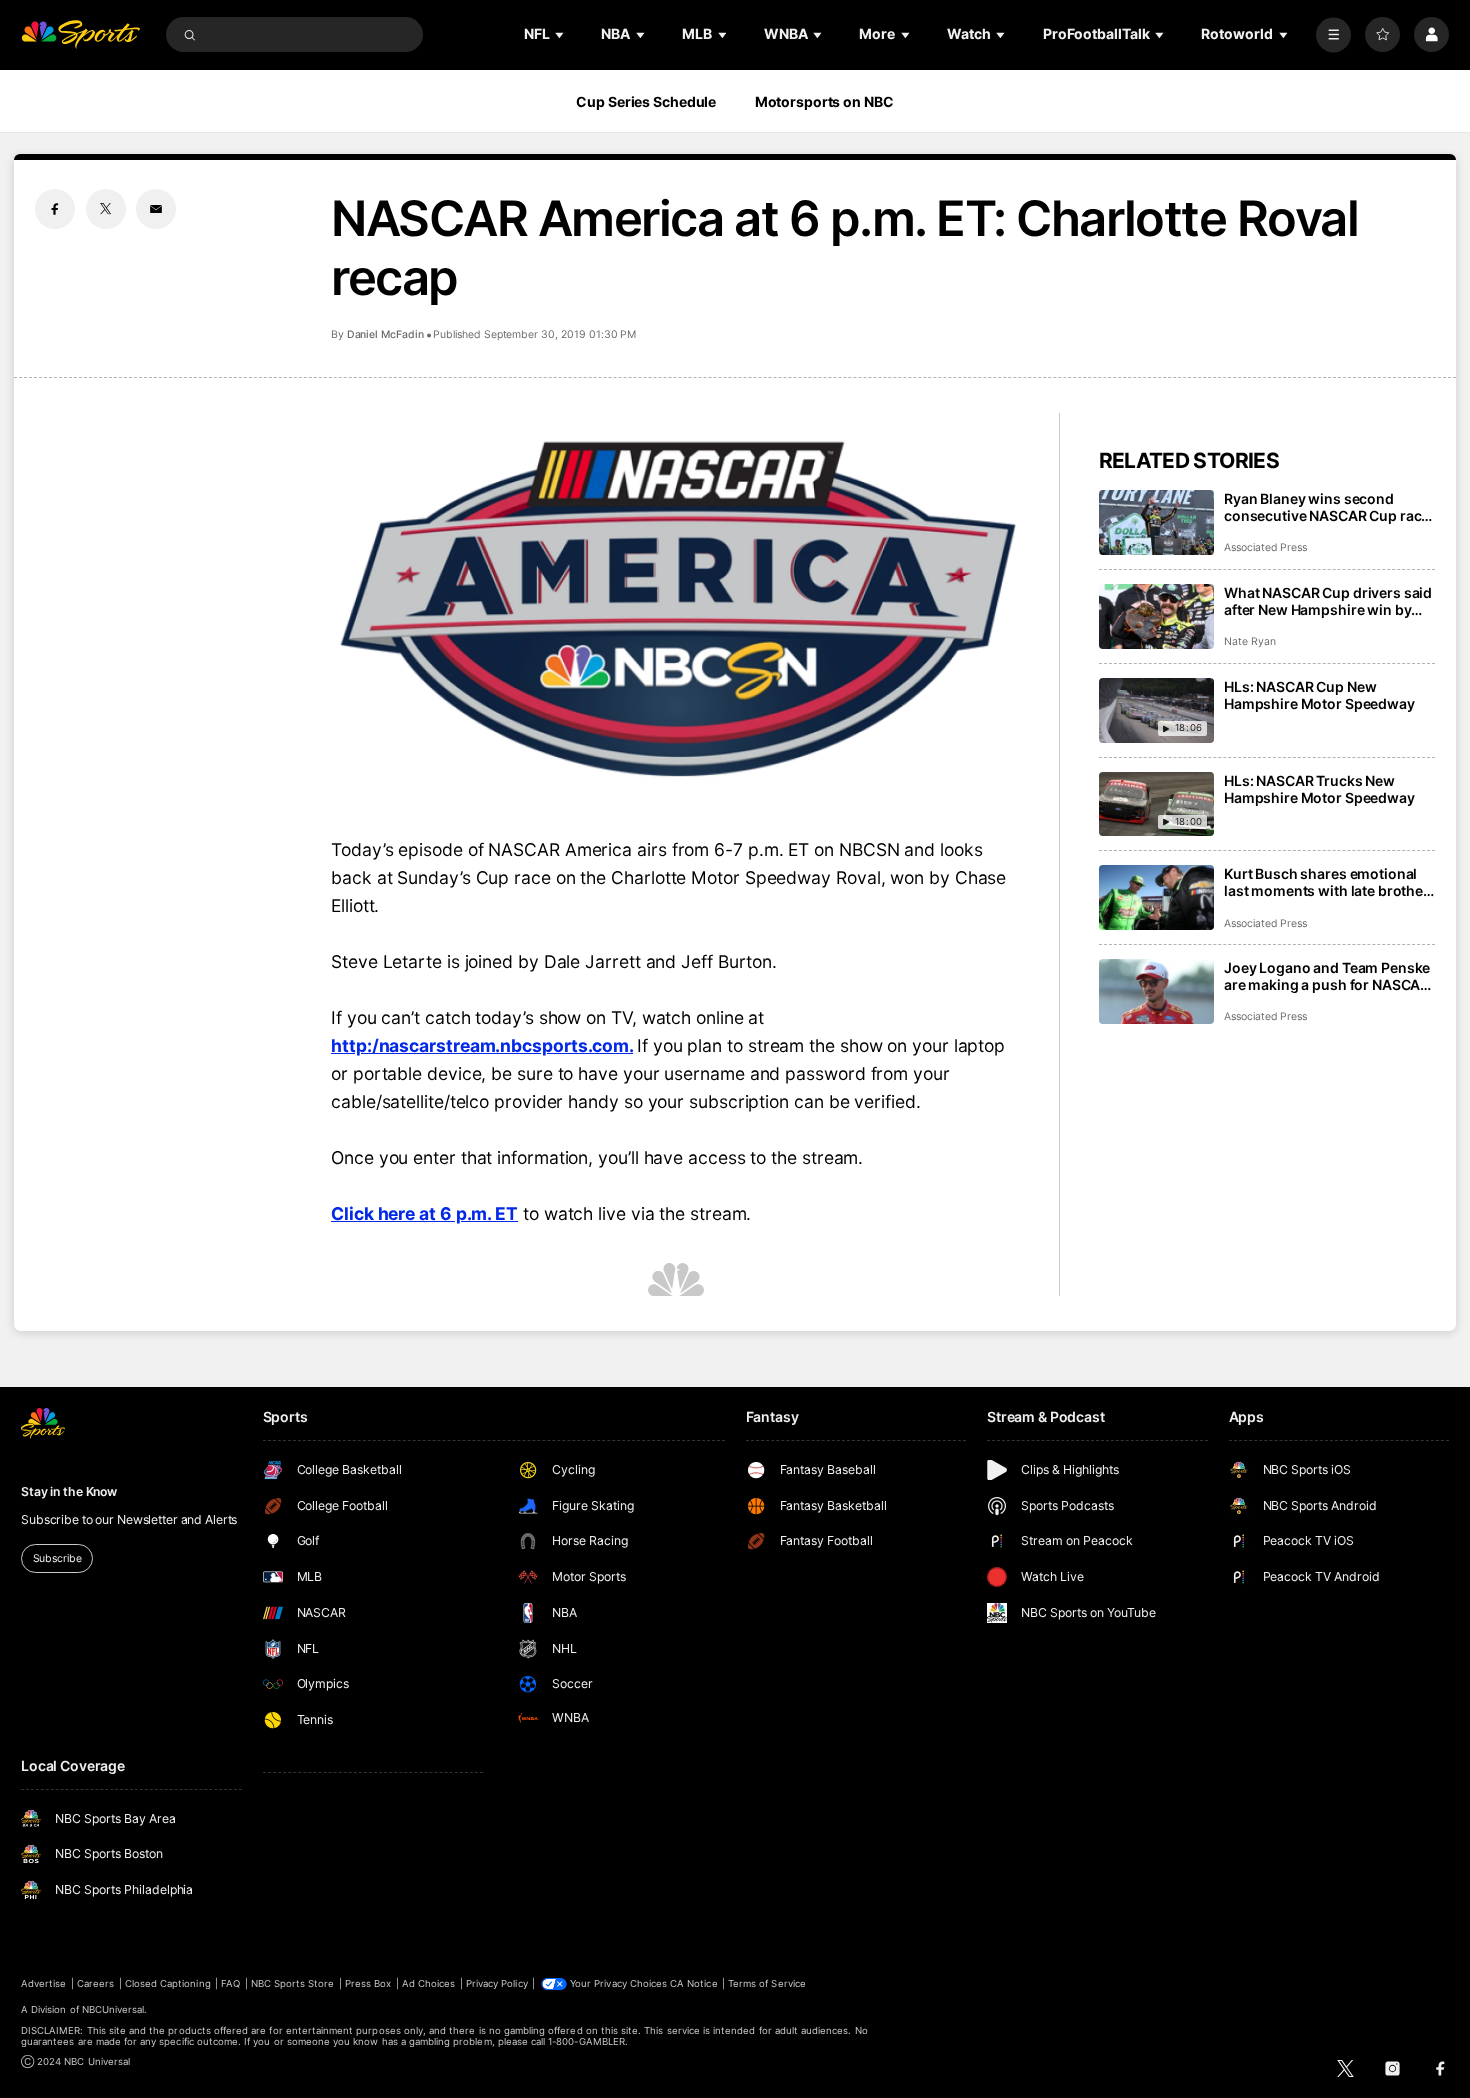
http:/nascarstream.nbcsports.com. (482, 1045)
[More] (1333, 34)
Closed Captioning (168, 1983)
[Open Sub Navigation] (561, 34)
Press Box (368, 1983)
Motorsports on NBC (824, 101)
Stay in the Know (69, 1491)
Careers (95, 1983)
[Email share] (156, 209)
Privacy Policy (497, 1983)
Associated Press (1265, 547)
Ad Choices (428, 1983)
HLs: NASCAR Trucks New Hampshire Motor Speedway (1319, 789)
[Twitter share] (106, 209)
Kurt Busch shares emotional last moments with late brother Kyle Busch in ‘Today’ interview (1326, 882)
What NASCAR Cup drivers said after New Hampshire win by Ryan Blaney (1328, 601)
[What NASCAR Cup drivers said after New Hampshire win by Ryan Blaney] (1156, 616)
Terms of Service (767, 1983)
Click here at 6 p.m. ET (424, 1213)
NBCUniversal (113, 2009)
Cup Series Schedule (646, 101)
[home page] (80, 34)
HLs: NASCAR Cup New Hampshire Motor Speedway (1319, 695)
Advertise (43, 1983)
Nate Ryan (1250, 641)
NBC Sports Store (293, 1983)
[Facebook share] (55, 209)
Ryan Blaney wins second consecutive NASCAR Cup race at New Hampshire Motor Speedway (1326, 507)
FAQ (230, 1983)
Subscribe (57, 1558)
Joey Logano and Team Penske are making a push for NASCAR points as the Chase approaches (1327, 976)
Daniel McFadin (385, 334)
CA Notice (693, 1983)
